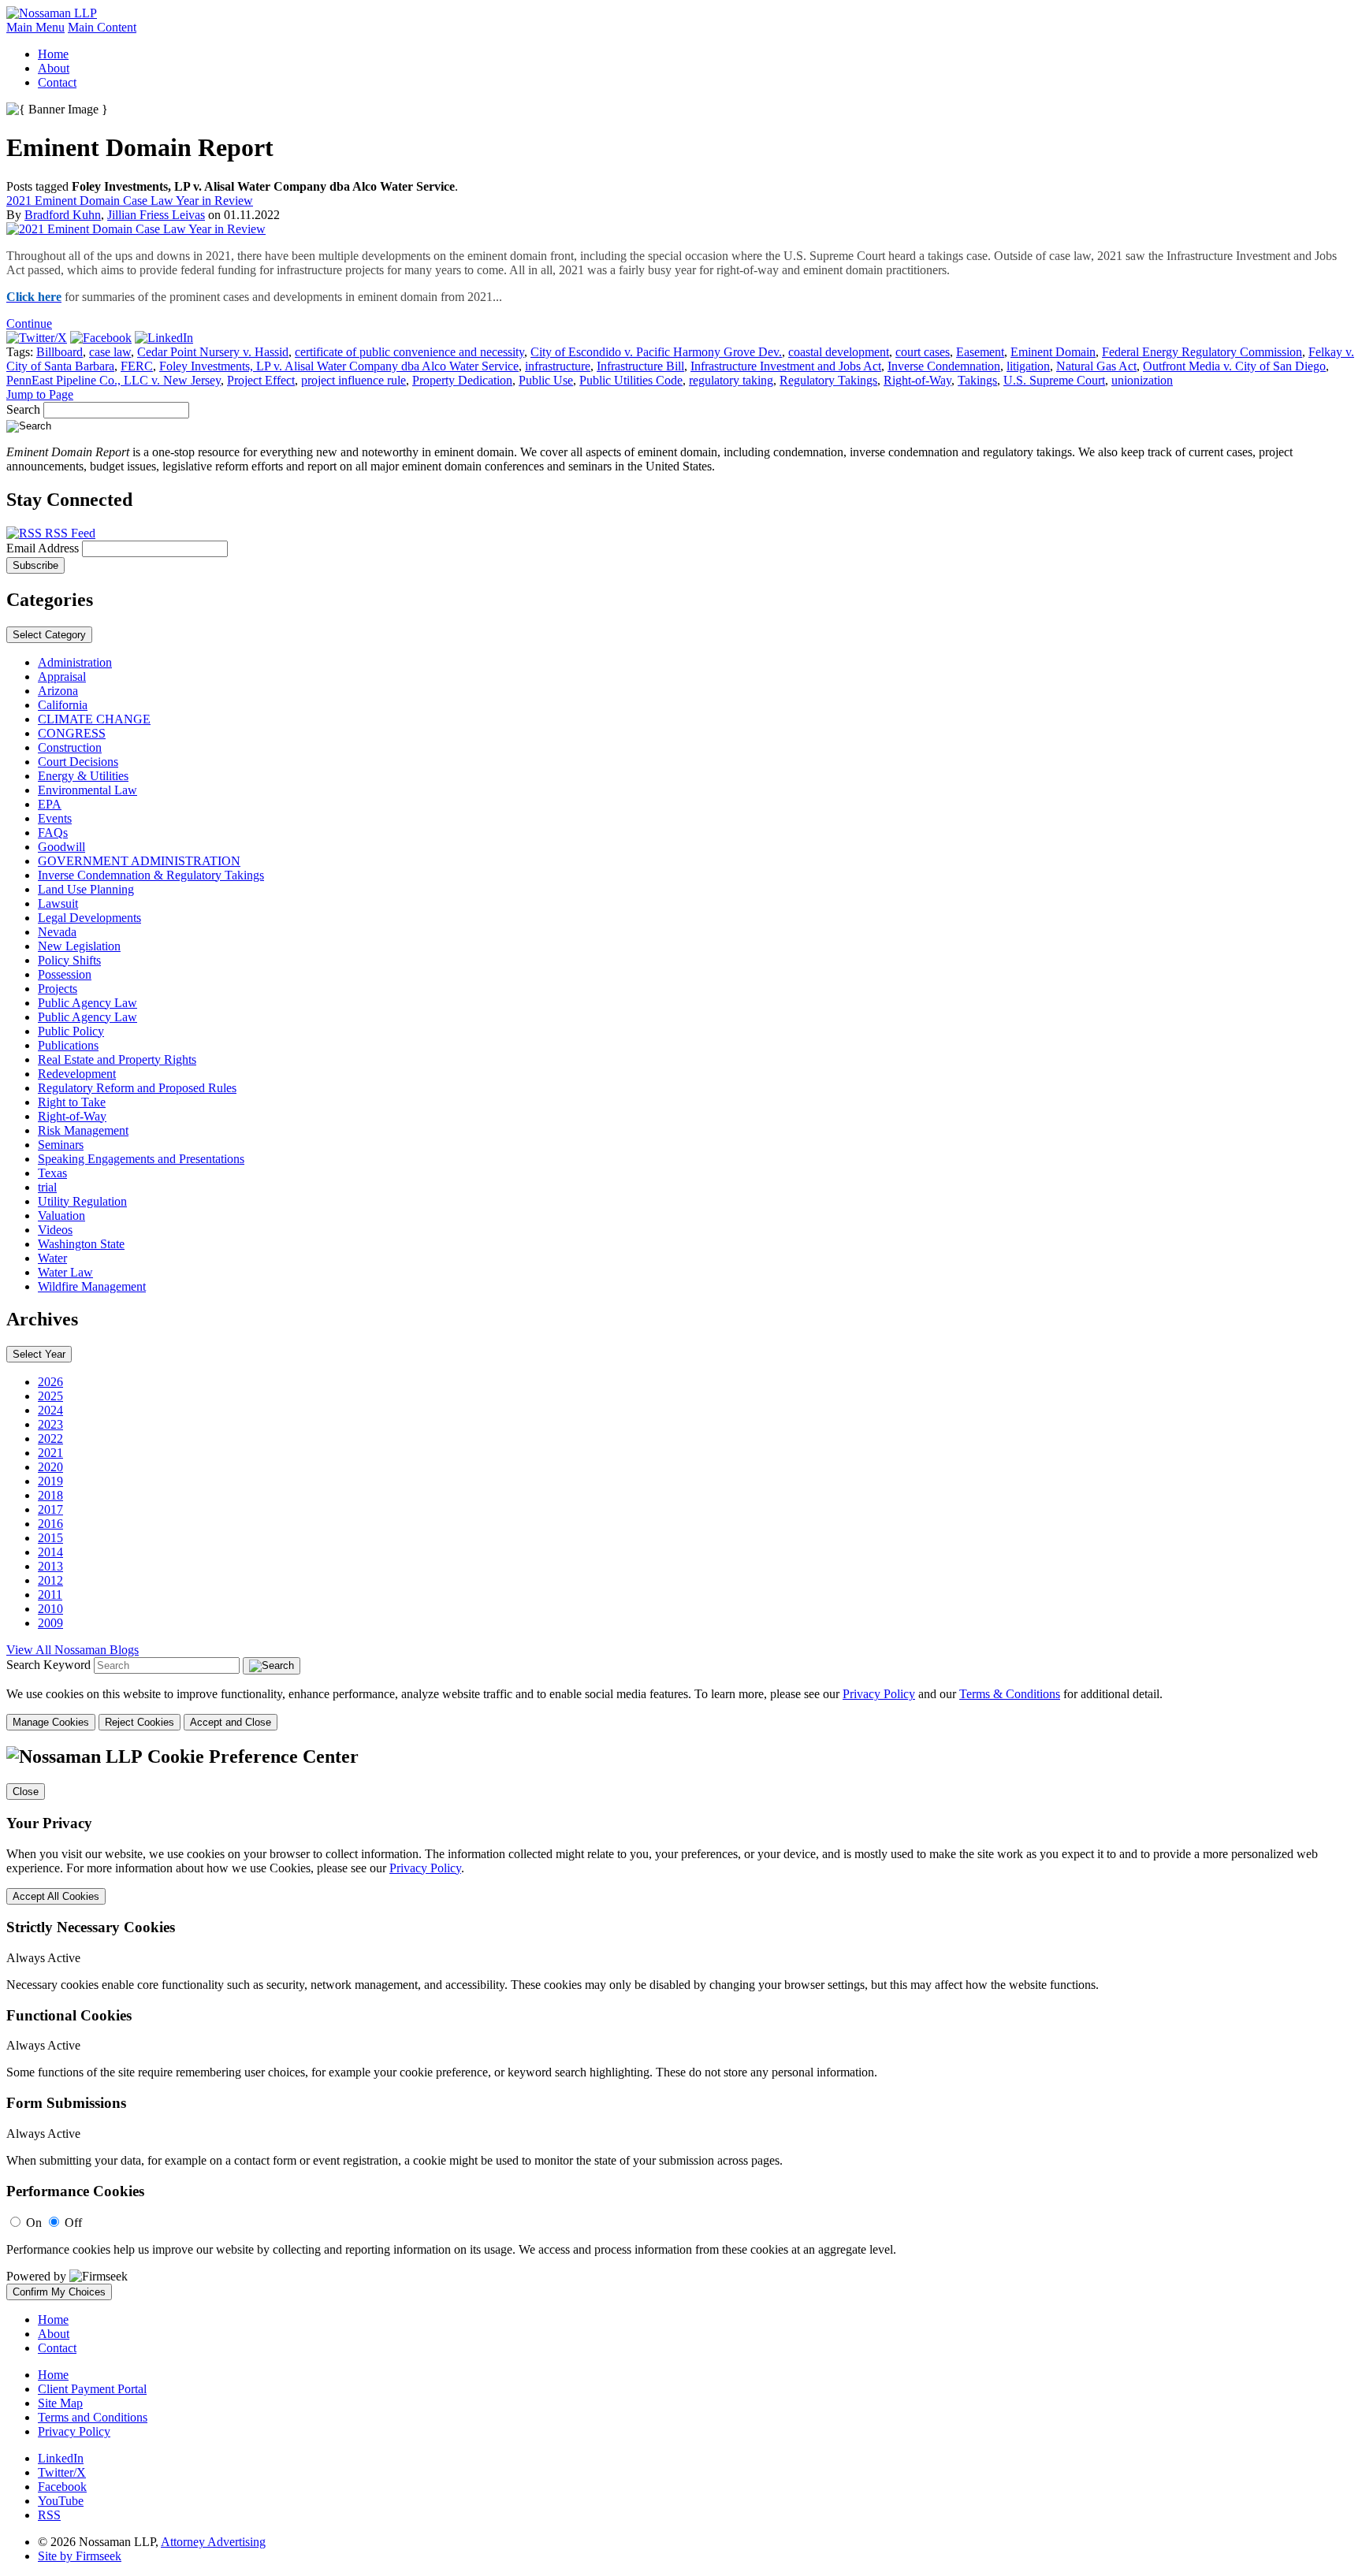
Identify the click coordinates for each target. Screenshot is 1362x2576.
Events (55, 818)
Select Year (39, 1354)
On (34, 2223)
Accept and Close (231, 1722)
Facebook (62, 2487)
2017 (50, 1509)
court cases (923, 352)
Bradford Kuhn (63, 215)
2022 (50, 1439)
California (63, 705)
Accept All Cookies (56, 1896)
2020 (50, 1467)
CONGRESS (72, 733)
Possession (65, 974)
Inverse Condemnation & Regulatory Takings (151, 875)
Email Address (44, 548)
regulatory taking (731, 380)
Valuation (61, 1216)
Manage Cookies (51, 1722)
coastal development (839, 352)
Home (53, 54)
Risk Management (83, 1130)
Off (73, 2223)
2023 (50, 1424)
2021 (50, 1453)
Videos (55, 1230)
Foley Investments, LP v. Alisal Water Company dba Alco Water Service (339, 366)
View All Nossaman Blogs (73, 1650)
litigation (1028, 366)
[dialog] (681, 1709)
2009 (50, 1623)
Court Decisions (78, 762)
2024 (50, 1410)
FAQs (53, 833)
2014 (50, 1552)
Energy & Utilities (83, 776)
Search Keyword (48, 1665)
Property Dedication (462, 380)
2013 (50, 1566)
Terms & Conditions (1010, 1694)
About (54, 68)
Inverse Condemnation (944, 366)
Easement (980, 352)
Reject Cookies (140, 1722)
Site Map (60, 2403)
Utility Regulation (82, 1201)
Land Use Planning (86, 889)
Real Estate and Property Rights (117, 1059)
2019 (50, 1481)
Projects (58, 989)
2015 (50, 1538)
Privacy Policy (879, 1694)
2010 (50, 1609)
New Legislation (79, 946)
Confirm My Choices (59, 2292)
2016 (50, 1524)
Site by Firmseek (80, 2556)
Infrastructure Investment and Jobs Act (786, 366)
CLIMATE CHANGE (94, 719)
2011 (50, 1595)
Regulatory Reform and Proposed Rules (137, 1088)
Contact (57, 82)
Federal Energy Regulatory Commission (1202, 352)
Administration (75, 662)
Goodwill (61, 847)
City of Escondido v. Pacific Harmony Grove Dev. (656, 352)
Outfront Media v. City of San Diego (1234, 366)
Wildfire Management (92, 1286)
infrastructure (558, 366)
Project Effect (261, 380)
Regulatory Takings (828, 380)
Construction (70, 747)
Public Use (546, 380)
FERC (137, 366)
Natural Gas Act (1096, 366)
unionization (1142, 380)
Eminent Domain (1053, 352)
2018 (50, 1495)
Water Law (65, 1272)
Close (26, 1792)
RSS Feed (69, 533)
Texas (52, 1173)
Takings (977, 380)
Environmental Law (87, 790)
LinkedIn (61, 2458)
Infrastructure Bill (640, 366)
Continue (29, 323)
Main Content (102, 27)
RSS (49, 2515)
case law (110, 352)
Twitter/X (62, 2472)
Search (23, 409)
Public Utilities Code (631, 380)
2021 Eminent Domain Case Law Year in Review (130, 201)
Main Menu (35, 27)
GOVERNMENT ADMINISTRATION (139, 861)
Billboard (60, 352)
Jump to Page (40, 394)
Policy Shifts (69, 960)
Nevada (57, 932)
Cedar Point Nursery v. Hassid (213, 352)
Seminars (61, 1145)
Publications (68, 1045)
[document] (681, 2023)
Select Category (49, 635)
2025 (50, 1396)
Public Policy (71, 1031)
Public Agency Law (87, 1003)
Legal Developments (89, 918)
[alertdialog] (681, 2023)
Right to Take (72, 1102)
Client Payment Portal (92, 2389)
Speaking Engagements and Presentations (141, 1159)
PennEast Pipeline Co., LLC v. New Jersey (113, 380)
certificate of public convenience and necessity (409, 352)
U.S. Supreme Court (1054, 380)
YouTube (61, 2501)
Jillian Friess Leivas (156, 215)
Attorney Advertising (213, 2542)
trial (47, 1187)
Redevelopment (77, 1074)
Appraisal (62, 677)
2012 (50, 1580)
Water (52, 1258)
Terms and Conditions (93, 2417)
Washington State (81, 1244)
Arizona (58, 691)
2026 (50, 1382)
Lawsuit (58, 903)
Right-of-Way (917, 380)
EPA (50, 804)
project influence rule (354, 380)
